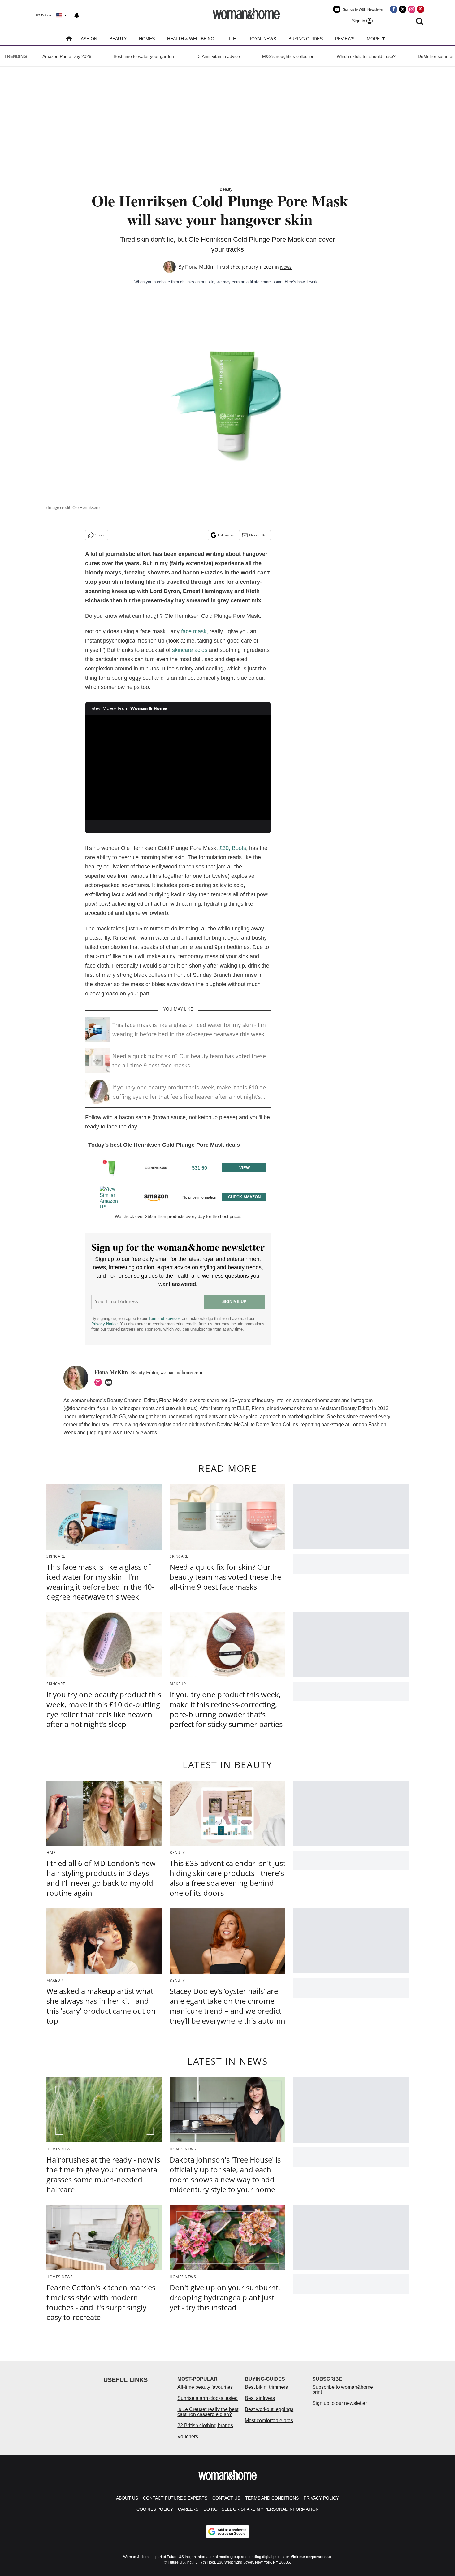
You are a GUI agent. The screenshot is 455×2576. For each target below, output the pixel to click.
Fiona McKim (200, 267)
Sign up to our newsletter (340, 2403)
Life (231, 39)
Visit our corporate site (311, 2557)
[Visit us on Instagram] (412, 9)
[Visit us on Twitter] (403, 9)
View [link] (245, 1168)
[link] (112, 1168)
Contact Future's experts (175, 2498)
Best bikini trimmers (266, 2387)
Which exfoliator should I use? (366, 56)
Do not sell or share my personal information (261, 2509)
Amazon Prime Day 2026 (67, 56)
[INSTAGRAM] (100, 1382)
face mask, (195, 631)
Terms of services (165, 1319)
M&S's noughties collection (288, 56)
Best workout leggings (269, 2409)
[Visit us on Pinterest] (421, 9)
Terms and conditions (272, 2498)
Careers (188, 2509)
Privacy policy (321, 2498)
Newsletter (259, 535)
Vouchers (188, 2437)
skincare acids (190, 650)
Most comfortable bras (269, 2420)
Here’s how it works (302, 282)
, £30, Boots (231, 848)
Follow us (226, 535)
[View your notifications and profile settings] (77, 15)
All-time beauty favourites (205, 2387)
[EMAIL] (110, 1382)
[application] (178, 768)
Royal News (262, 39)
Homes (147, 39)
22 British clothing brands (205, 2425)
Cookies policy (155, 2509)
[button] (178, 1167)
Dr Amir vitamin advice (218, 56)
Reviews (345, 39)
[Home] (69, 39)
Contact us (226, 2498)
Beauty (118, 39)
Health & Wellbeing (191, 39)
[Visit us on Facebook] (394, 9)
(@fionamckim (79, 1408)
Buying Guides (305, 39)
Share (100, 535)
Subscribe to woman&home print (343, 2390)
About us (127, 2498)
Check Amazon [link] (244, 1197)
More (374, 39)
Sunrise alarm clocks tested (208, 2398)
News (286, 267)
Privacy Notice (104, 1324)
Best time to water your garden (144, 56)
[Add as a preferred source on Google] (227, 2531)
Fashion (88, 39)
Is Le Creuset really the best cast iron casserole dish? (208, 2412)
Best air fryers (260, 2398)
